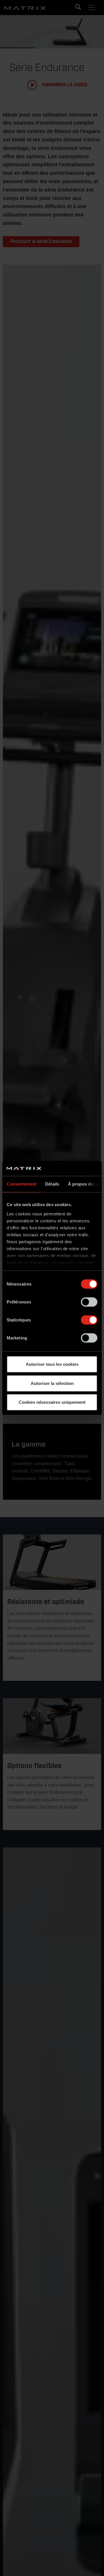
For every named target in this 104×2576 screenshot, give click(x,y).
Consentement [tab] (22, 1184)
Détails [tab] (52, 1184)
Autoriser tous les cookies (52, 1364)
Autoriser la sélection (52, 1383)
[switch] (89, 1302)
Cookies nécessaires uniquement (52, 1402)
